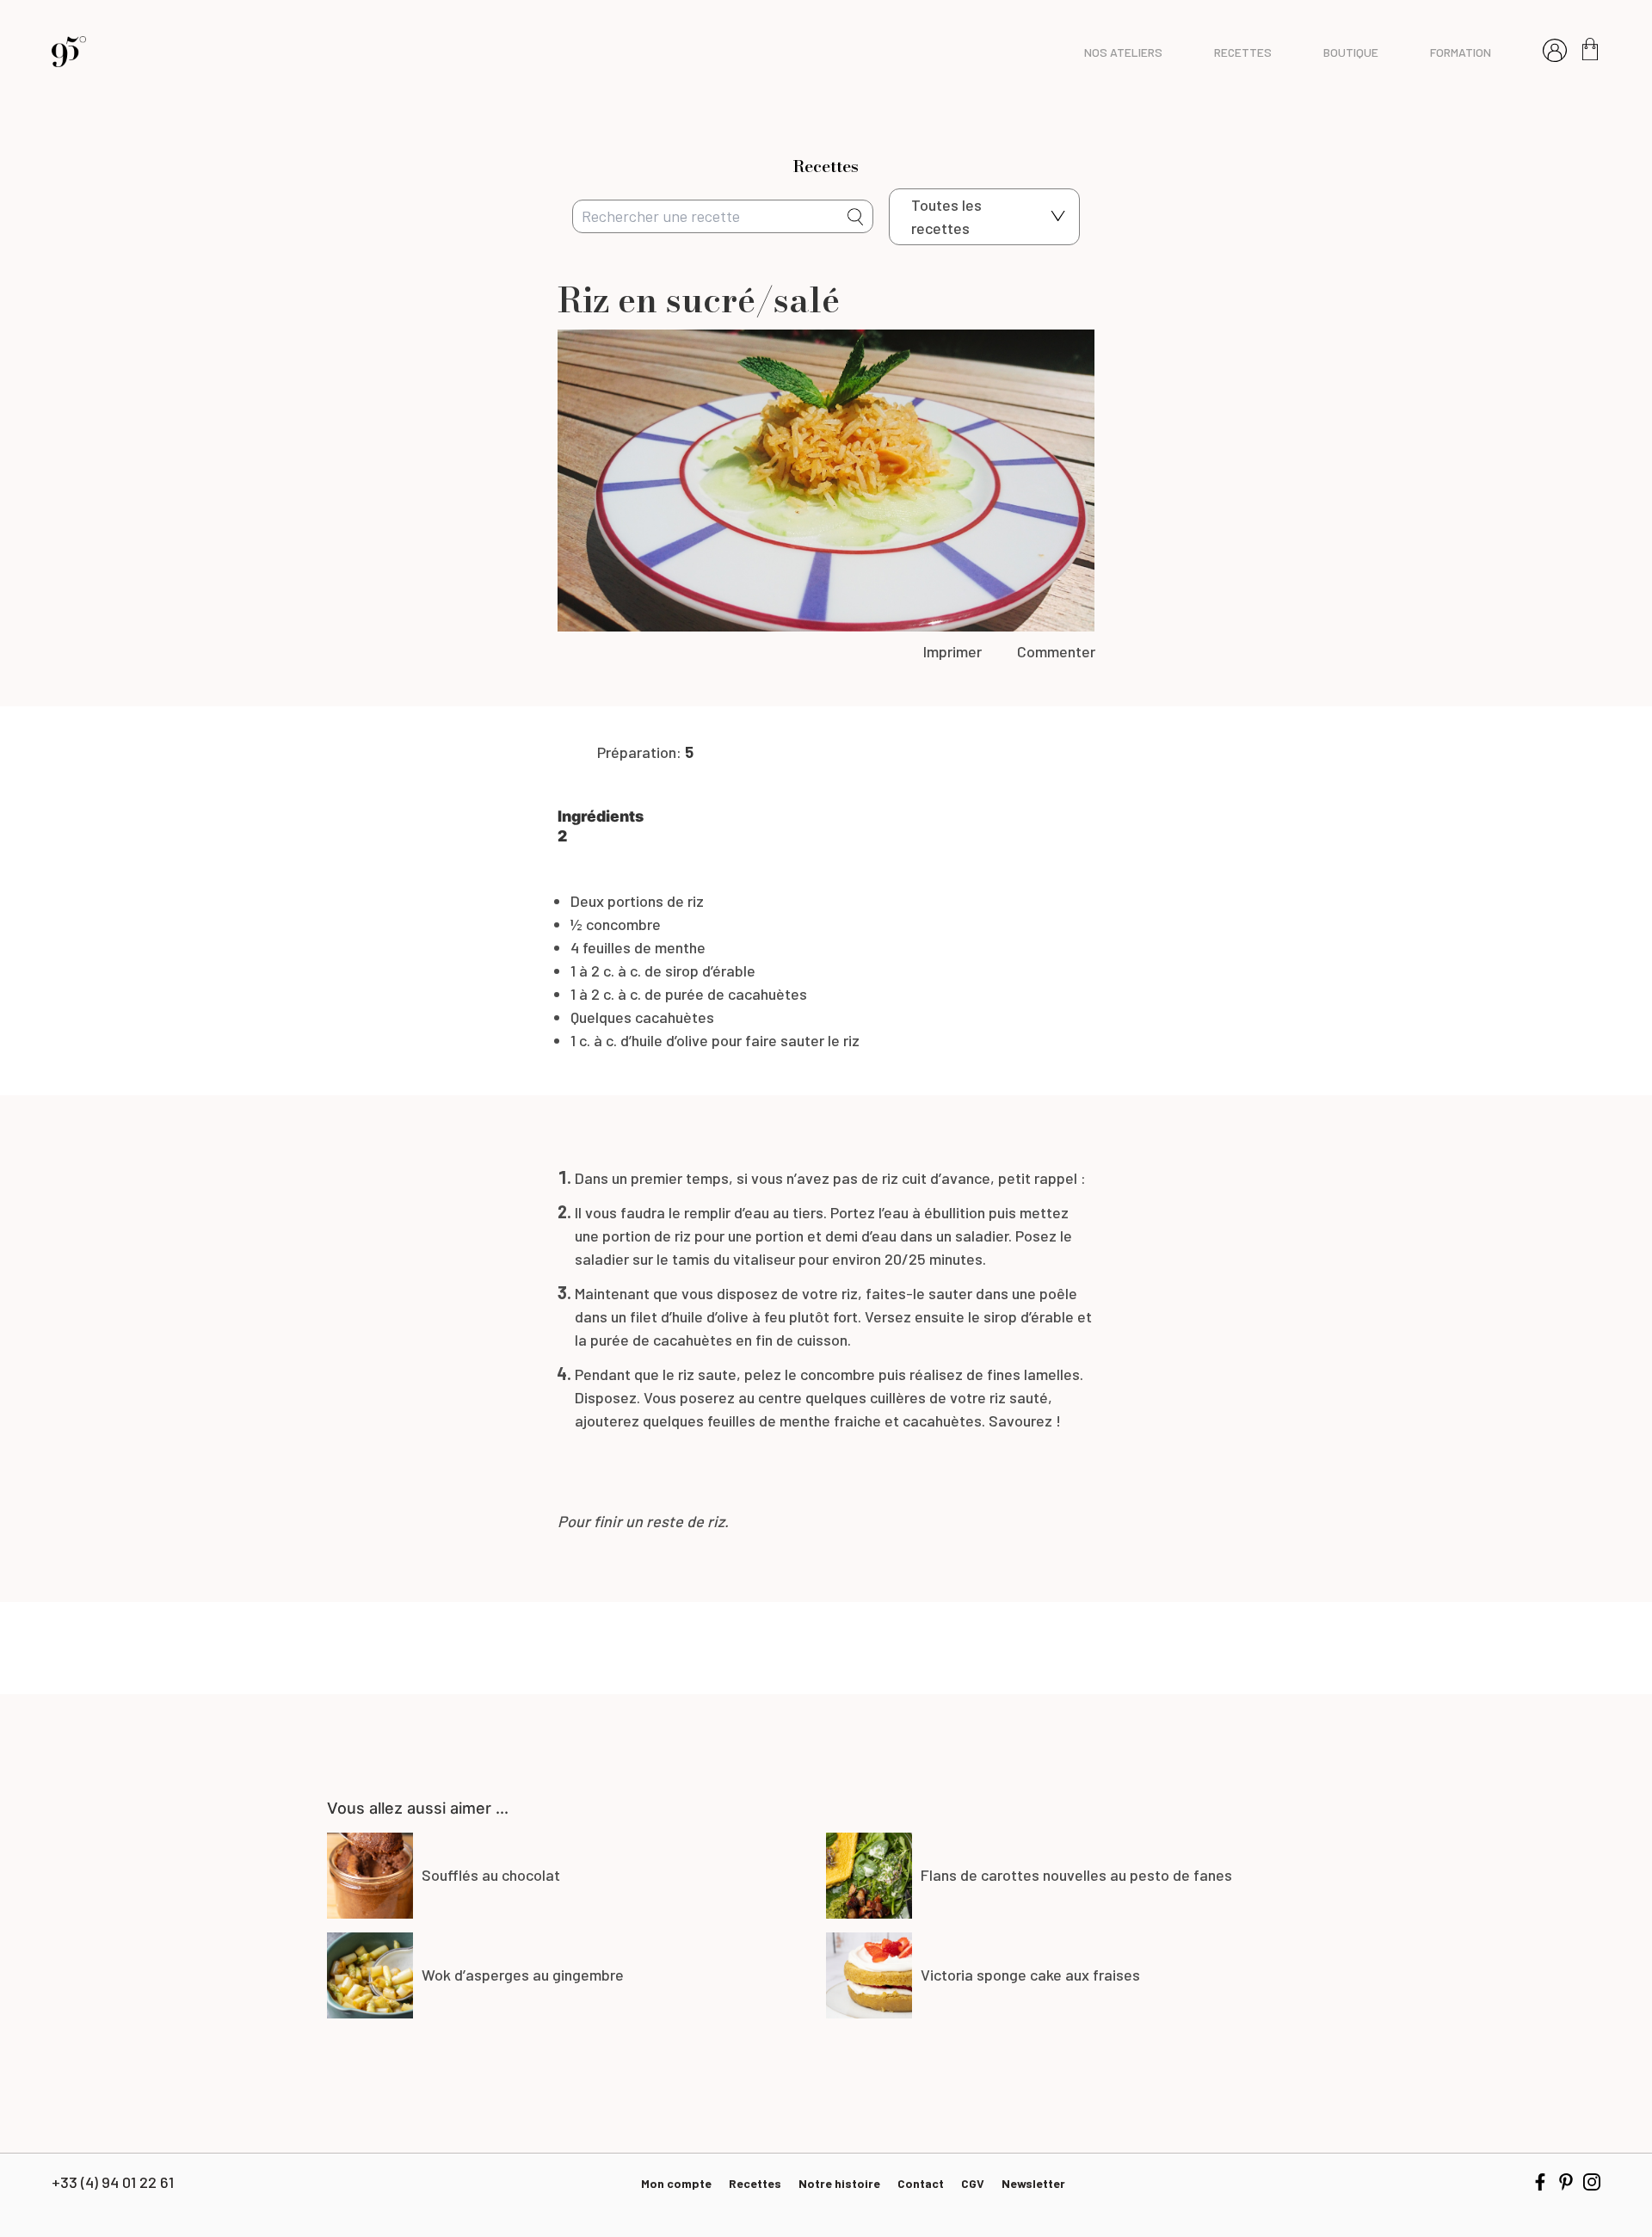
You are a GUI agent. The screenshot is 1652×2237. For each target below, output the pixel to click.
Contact (921, 2183)
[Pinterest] (1566, 2182)
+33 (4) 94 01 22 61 (113, 2182)
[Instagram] (1592, 2182)
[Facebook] (1540, 2182)
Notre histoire (839, 2183)
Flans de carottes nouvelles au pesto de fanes (1076, 1875)
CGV (973, 2183)
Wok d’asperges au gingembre (523, 1975)
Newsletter (1033, 2183)
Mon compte (676, 2183)
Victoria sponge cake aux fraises (1030, 1975)
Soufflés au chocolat (491, 1875)
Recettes (755, 2183)
